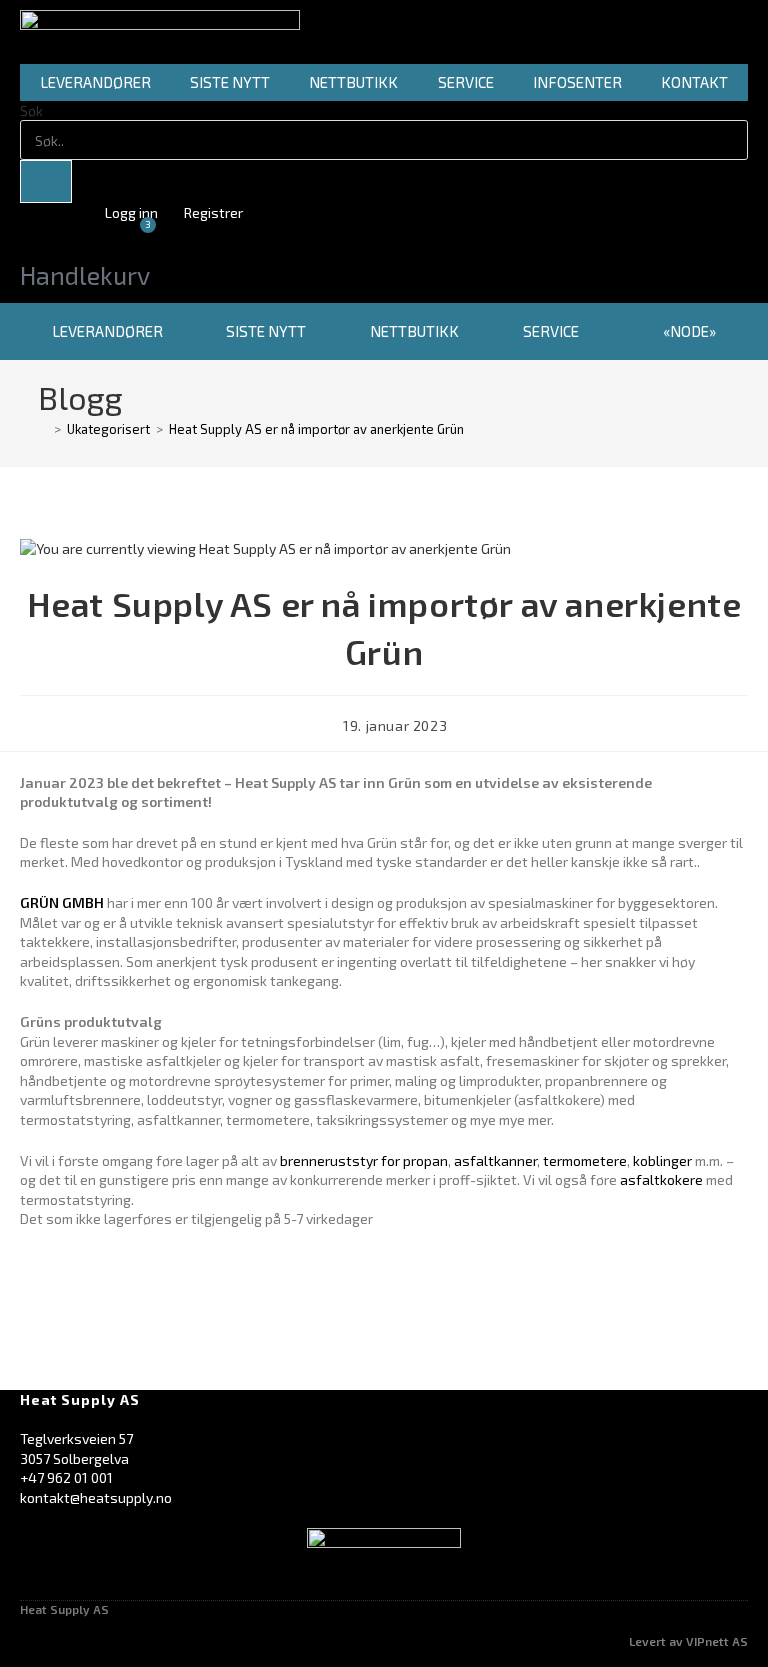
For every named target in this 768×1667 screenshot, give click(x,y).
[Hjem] (43, 429)
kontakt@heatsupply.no (96, 1497)
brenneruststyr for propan (364, 1160)
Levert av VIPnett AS (688, 1641)
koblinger (662, 1160)
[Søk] (46, 181)
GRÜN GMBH (62, 902)
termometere (585, 1160)
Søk (31, 110)
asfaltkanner (495, 1160)
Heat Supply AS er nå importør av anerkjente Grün (316, 429)
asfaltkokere (661, 1179)
